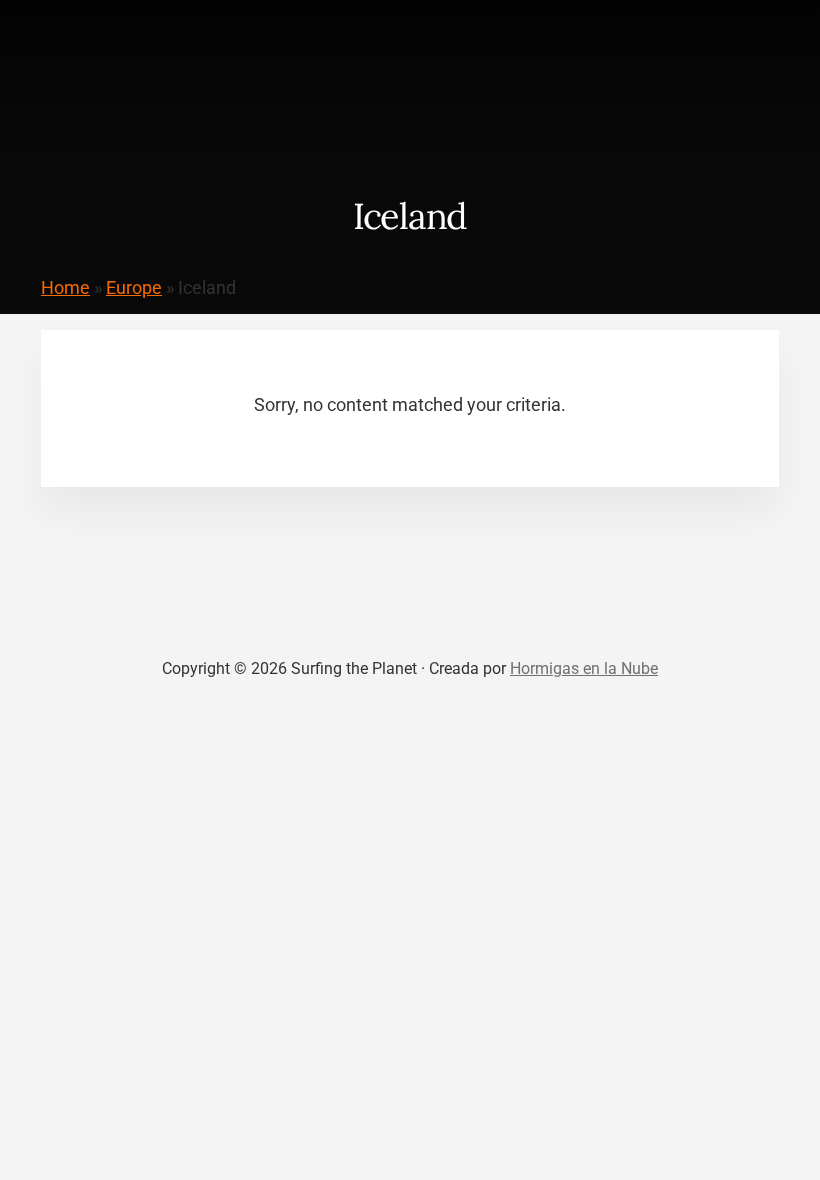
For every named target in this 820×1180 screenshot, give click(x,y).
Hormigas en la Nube (584, 668)
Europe (134, 287)
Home (65, 287)
